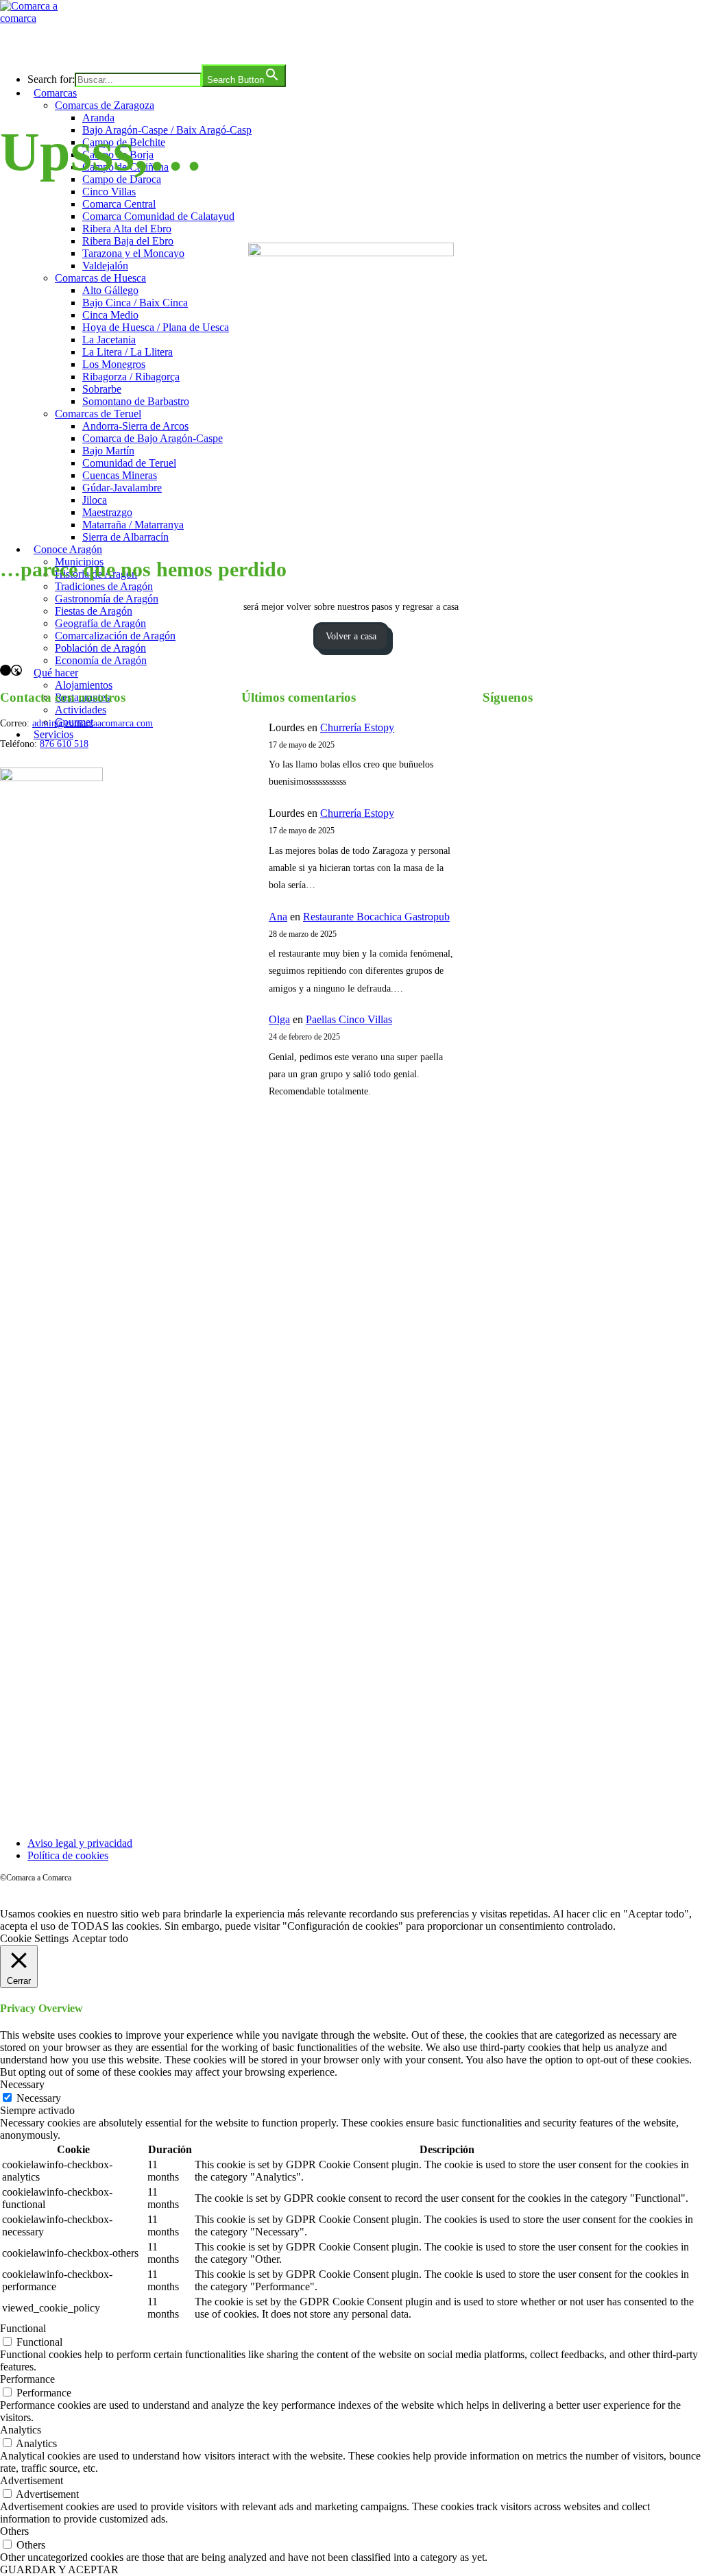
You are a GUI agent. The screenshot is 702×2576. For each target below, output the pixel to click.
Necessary (39, 2098)
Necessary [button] (22, 2084)
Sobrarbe (102, 389)
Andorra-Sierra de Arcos (135, 426)
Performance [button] (27, 2379)
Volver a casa (351, 636)
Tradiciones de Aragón (104, 586)
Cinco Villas (109, 192)
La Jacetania (109, 340)
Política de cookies (68, 1855)
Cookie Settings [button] (34, 1938)
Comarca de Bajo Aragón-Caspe (153, 438)
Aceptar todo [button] (100, 1938)
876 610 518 (64, 744)
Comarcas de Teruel (98, 414)
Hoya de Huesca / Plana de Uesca (156, 327)
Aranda (98, 118)
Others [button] (14, 2531)
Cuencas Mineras (120, 475)
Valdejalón (105, 266)
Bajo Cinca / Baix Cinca (135, 303)
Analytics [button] (21, 2430)
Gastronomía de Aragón (107, 599)
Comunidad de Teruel (129, 463)
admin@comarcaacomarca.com (93, 723)
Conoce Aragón (68, 549)
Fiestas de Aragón (94, 611)
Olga (279, 1019)
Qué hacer (56, 673)
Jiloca (95, 500)
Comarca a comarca (74, 44)
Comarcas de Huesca (100, 278)
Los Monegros (114, 364)
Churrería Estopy (357, 727)
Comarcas (55, 93)
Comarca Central (119, 204)
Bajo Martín (108, 451)
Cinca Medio (110, 315)
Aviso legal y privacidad (80, 1843)
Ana (278, 917)
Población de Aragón (100, 648)
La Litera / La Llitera (128, 352)
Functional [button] (23, 2328)
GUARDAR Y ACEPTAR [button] (59, 2569)
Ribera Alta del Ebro (127, 229)
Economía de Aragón (101, 660)
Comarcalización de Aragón (115, 636)
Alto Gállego (110, 290)
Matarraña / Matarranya (133, 525)
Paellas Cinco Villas (349, 1019)
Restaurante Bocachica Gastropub (376, 917)
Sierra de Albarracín (125, 537)
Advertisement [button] (32, 2480)
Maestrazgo (107, 512)
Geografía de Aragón (100, 623)
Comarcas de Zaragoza (105, 105)
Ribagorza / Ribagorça (131, 377)
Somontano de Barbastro (136, 401)
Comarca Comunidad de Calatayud (158, 216)
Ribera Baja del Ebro (128, 241)
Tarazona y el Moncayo (133, 253)
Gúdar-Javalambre (122, 488)
